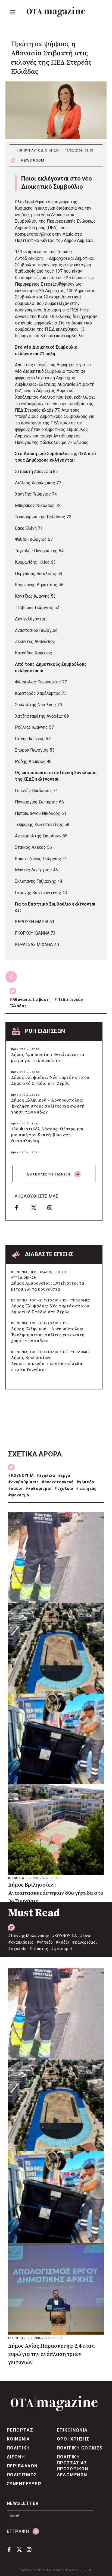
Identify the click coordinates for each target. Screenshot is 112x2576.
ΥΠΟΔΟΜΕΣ (81, 1300)
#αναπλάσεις (21, 1942)
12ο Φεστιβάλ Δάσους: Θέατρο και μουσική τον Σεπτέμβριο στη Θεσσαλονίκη (47, 1135)
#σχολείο (64, 1489)
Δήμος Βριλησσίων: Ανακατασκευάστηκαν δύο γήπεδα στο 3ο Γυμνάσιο (47, 1364)
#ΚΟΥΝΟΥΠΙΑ (21, 1475)
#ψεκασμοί (19, 1495)
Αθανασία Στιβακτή (32, 999)
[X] (37, 1207)
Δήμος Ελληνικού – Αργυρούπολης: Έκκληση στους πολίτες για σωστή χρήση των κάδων (48, 1106)
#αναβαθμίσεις (24, 1482)
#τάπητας (86, 1489)
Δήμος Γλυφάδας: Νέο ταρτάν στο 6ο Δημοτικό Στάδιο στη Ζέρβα (50, 1081)
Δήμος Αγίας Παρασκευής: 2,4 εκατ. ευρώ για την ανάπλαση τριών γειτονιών (52, 2354)
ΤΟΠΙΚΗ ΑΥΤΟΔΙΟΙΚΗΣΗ (38, 150)
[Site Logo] (56, 12)
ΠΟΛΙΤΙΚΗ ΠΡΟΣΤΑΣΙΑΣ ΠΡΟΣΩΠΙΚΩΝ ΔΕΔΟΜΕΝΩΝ (73, 2466)
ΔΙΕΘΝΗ (16, 2457)
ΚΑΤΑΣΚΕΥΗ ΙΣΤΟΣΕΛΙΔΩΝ (44, 2570)
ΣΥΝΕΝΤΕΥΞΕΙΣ (24, 2484)
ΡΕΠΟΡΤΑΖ (18, 2338)
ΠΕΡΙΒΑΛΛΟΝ (40, 1272)
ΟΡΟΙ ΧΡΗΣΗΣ (73, 2439)
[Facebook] (21, 1207)
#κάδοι (15, 1489)
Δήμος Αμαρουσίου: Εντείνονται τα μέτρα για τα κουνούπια (48, 1058)
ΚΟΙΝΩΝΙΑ (19, 1272)
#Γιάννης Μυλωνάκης (29, 1936)
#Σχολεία (46, 1475)
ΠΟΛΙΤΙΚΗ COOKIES (80, 2448)
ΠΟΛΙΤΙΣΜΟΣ (22, 2475)
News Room (33, 160)
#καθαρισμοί (39, 1489)
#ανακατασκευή (58, 1482)
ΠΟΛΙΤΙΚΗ (18, 2448)
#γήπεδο (85, 1482)
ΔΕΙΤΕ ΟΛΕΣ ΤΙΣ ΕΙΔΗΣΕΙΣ (49, 1174)
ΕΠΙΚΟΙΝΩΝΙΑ (72, 2430)
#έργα (64, 1475)
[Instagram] (54, 1207)
